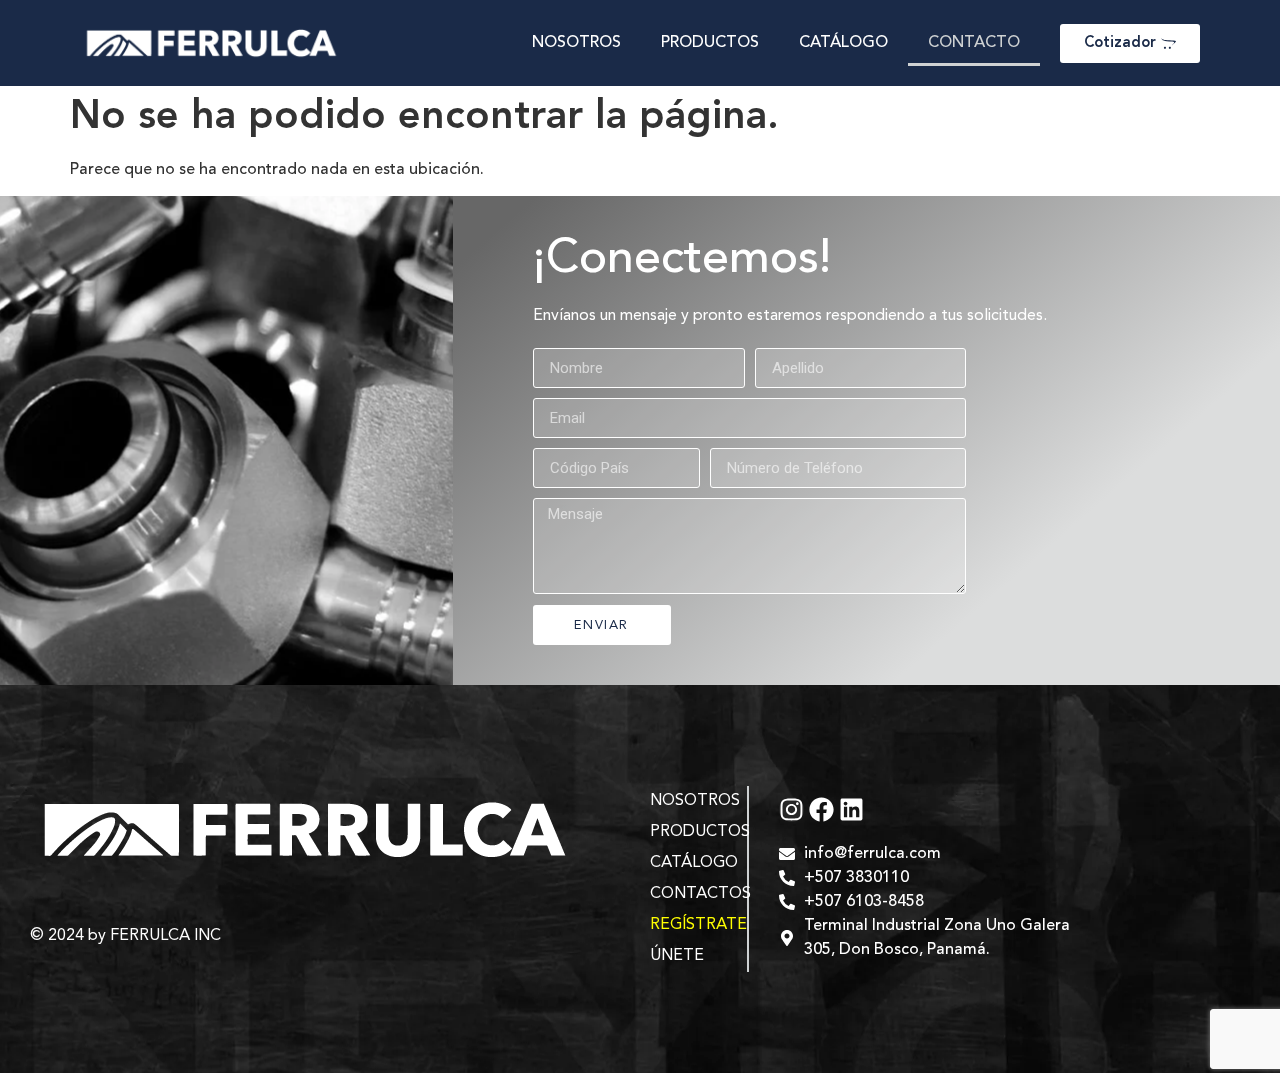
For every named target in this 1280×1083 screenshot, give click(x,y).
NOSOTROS (576, 43)
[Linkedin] (851, 809)
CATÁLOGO (843, 43)
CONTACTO (974, 43)
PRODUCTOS (710, 43)
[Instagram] (791, 809)
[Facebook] (821, 809)
